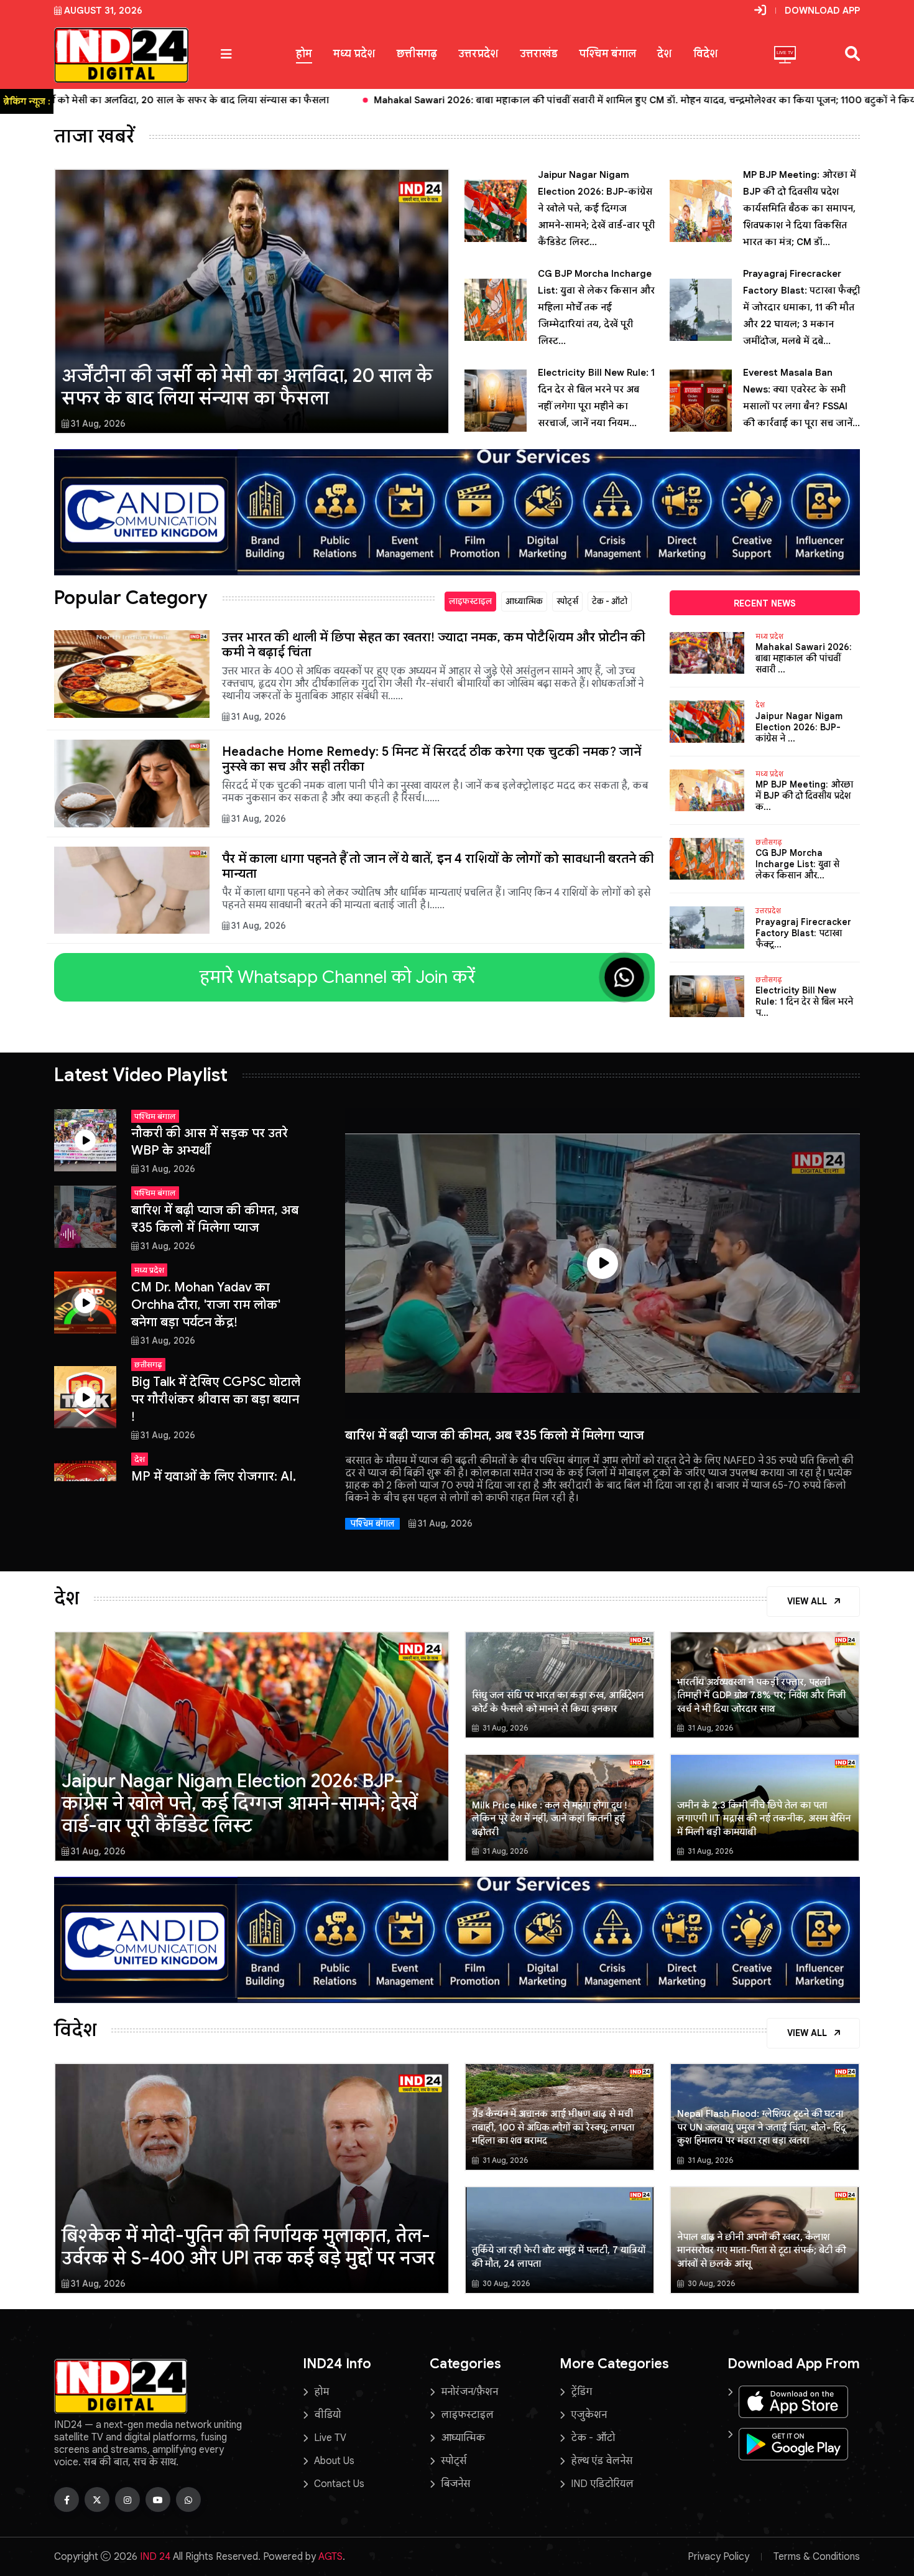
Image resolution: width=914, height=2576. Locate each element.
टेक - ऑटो (610, 601)
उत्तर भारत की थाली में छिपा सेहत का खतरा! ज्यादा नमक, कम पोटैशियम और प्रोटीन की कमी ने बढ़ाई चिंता (434, 645)
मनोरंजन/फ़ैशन (469, 2392)
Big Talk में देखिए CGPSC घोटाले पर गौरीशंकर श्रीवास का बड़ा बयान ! (216, 1399)
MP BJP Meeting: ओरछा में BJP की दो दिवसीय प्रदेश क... (804, 796)
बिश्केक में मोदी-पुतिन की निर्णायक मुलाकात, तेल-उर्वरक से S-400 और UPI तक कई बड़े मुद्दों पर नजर (248, 2247)
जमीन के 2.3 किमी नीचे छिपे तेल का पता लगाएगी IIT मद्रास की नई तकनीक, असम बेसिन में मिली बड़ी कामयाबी (764, 1819)
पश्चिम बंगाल (607, 54)
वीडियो (327, 2415)
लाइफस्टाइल (470, 601)
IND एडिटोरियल (602, 2484)
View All (808, 1601)
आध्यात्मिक (524, 601)
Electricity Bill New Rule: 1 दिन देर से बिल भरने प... (804, 1002)
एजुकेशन (589, 2415)
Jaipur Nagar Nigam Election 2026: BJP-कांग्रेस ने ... (799, 727)
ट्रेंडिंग (581, 2392)
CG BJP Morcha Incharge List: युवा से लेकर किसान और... (797, 864)
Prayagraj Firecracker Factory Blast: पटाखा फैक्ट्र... (803, 933)
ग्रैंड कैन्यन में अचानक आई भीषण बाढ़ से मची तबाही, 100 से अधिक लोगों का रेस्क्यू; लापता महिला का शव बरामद (553, 2127)
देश (665, 54)
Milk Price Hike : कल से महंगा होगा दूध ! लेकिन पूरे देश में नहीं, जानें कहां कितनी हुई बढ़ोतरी (549, 1819)
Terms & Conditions (817, 2557)
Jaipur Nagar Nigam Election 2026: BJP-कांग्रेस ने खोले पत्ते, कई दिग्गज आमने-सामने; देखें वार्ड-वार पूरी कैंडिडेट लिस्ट (239, 1803)
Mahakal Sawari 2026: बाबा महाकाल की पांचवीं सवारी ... (804, 658)
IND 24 (155, 2557)
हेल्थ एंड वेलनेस (602, 2461)
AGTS (330, 2557)
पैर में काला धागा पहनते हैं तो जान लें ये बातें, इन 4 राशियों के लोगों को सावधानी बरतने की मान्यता (438, 866)
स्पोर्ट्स (567, 601)
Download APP (822, 11)
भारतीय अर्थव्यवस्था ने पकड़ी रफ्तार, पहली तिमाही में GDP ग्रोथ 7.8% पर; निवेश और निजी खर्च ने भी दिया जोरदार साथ (761, 1695)
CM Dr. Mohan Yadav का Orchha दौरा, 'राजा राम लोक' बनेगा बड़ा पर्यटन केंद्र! (206, 1305)
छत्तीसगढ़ (417, 54)
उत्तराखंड (539, 54)
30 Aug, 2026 (505, 2283)
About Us (334, 2461)
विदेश (706, 54)
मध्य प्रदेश (354, 54)
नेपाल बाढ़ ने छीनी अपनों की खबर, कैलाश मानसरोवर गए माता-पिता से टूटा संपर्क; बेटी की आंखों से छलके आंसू (761, 2250)
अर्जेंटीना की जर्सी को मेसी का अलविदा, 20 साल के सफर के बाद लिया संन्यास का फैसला (247, 387)
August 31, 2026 (103, 11)
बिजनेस (455, 2484)
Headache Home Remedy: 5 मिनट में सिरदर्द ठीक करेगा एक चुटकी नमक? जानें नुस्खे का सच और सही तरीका (432, 759)
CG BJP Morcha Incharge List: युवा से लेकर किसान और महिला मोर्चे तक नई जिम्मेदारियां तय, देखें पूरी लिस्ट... (596, 307)
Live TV (330, 2438)
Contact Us (339, 2484)
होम (304, 54)
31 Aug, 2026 (98, 424)
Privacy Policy (718, 2557)
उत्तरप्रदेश (478, 54)
